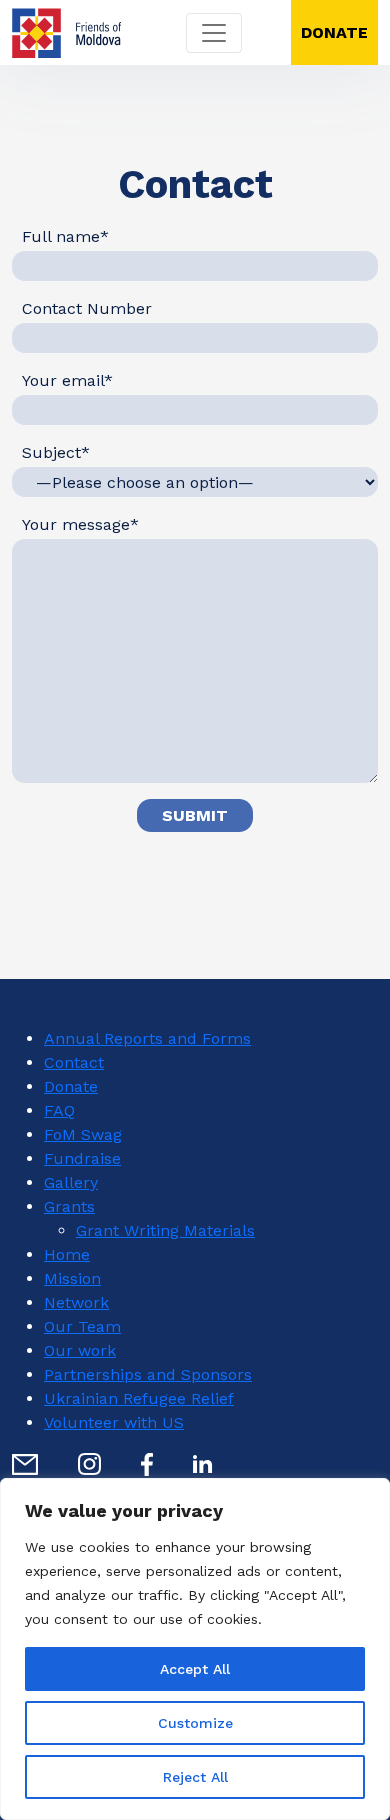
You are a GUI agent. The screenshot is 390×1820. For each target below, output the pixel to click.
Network (76, 1302)
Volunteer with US (114, 1422)
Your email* (67, 380)
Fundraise (82, 1158)
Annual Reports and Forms (147, 1038)
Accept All (195, 1669)
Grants (69, 1206)
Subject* (56, 452)
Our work (80, 1350)
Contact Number (87, 308)
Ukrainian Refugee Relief (139, 1398)
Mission (72, 1278)
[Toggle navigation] (214, 33)
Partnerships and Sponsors (148, 1374)
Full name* (65, 236)
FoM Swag (83, 1134)
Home (67, 1254)
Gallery (71, 1182)
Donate (71, 1086)
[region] (195, 1649)
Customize (195, 1723)
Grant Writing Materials (165, 1230)
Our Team (82, 1326)
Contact (74, 1062)
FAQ (59, 1110)
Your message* (80, 524)
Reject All (195, 1777)
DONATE (334, 32)
